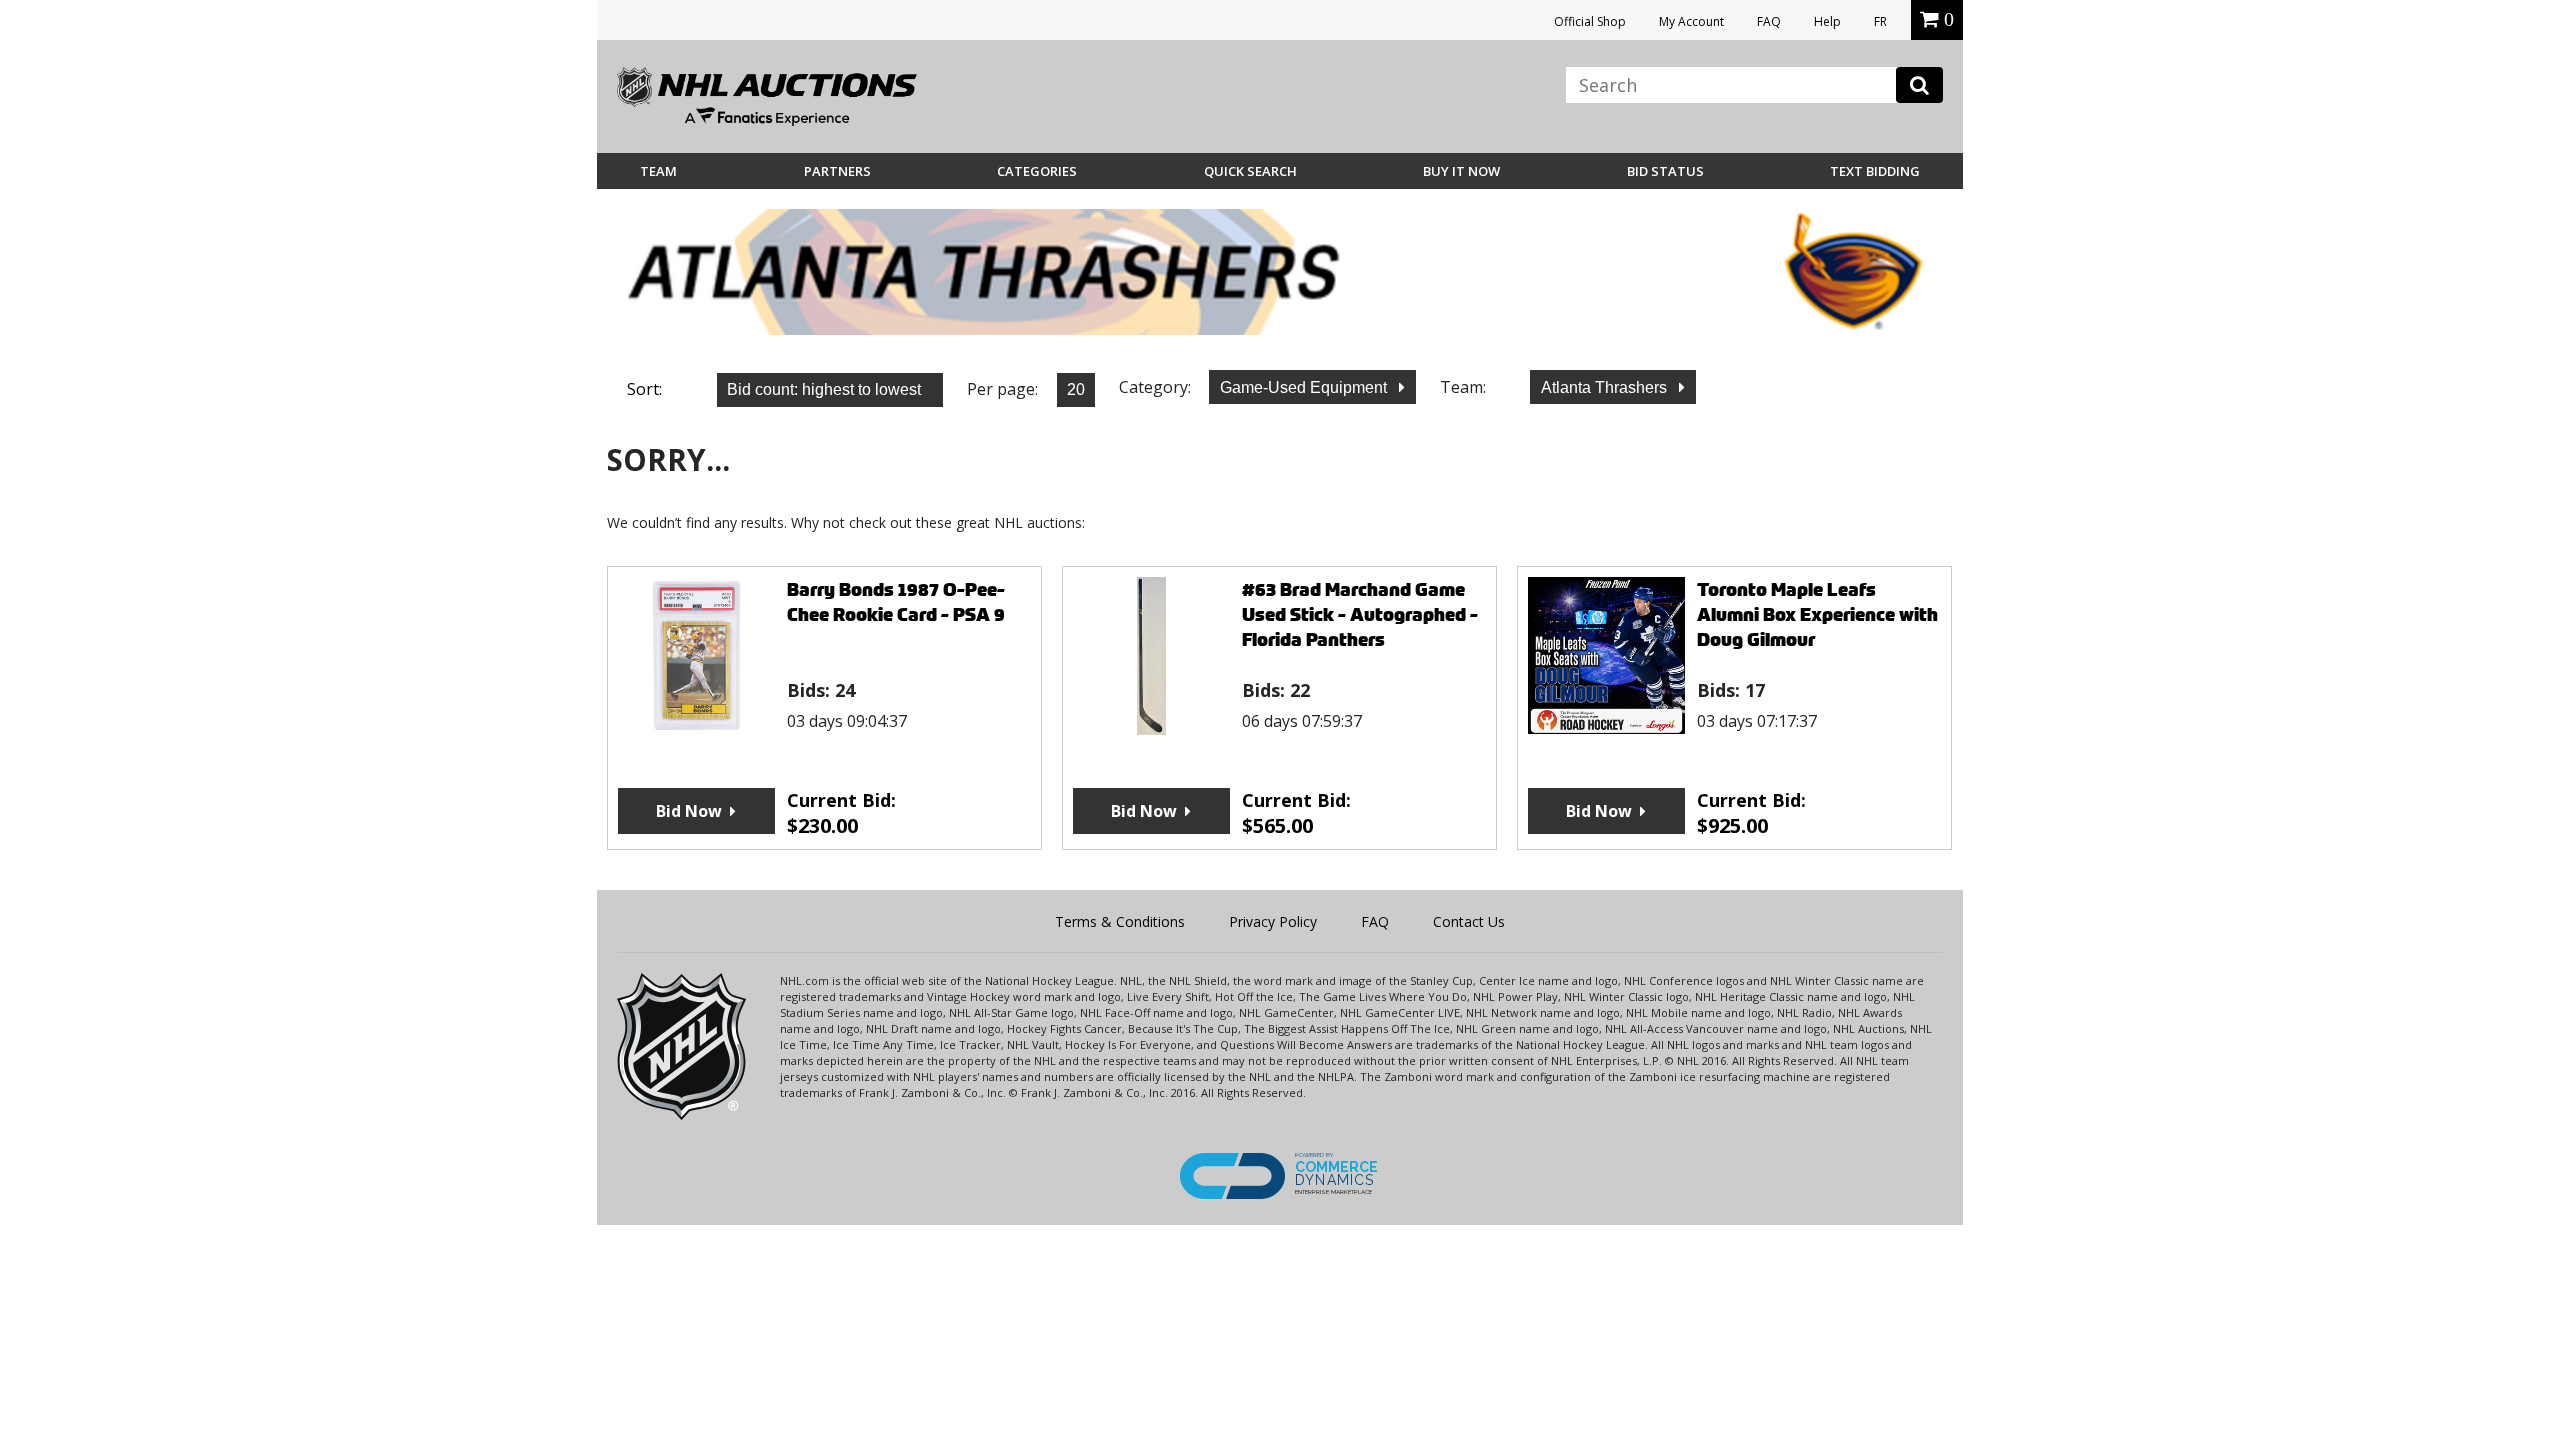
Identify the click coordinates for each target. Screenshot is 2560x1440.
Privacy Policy (1273, 921)
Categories (1037, 171)
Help (1827, 21)
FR (1880, 21)
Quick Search (1250, 171)
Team (658, 171)
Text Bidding (1875, 171)
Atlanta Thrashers (1606, 387)
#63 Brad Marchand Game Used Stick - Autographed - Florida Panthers (1360, 614)
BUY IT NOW (1461, 171)
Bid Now (689, 811)
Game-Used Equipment (1305, 387)
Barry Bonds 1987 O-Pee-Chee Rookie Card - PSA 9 (896, 602)
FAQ (1769, 21)
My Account (1691, 21)
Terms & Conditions (1120, 921)
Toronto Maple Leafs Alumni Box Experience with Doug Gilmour (1817, 614)
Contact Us (1469, 921)
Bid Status (1665, 171)
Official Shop (1590, 21)
